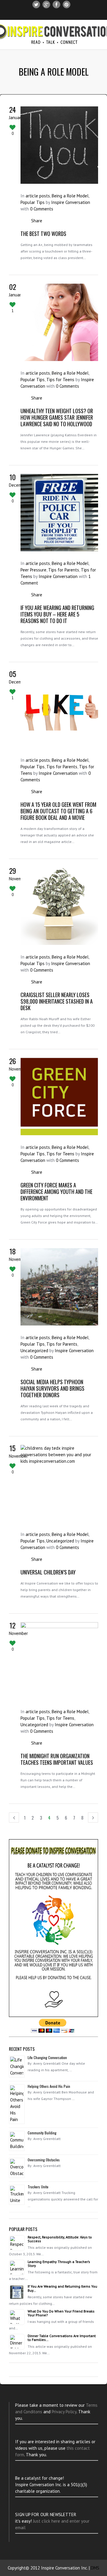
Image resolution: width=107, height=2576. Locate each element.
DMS (95, 2568)
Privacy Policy (64, 2412)
